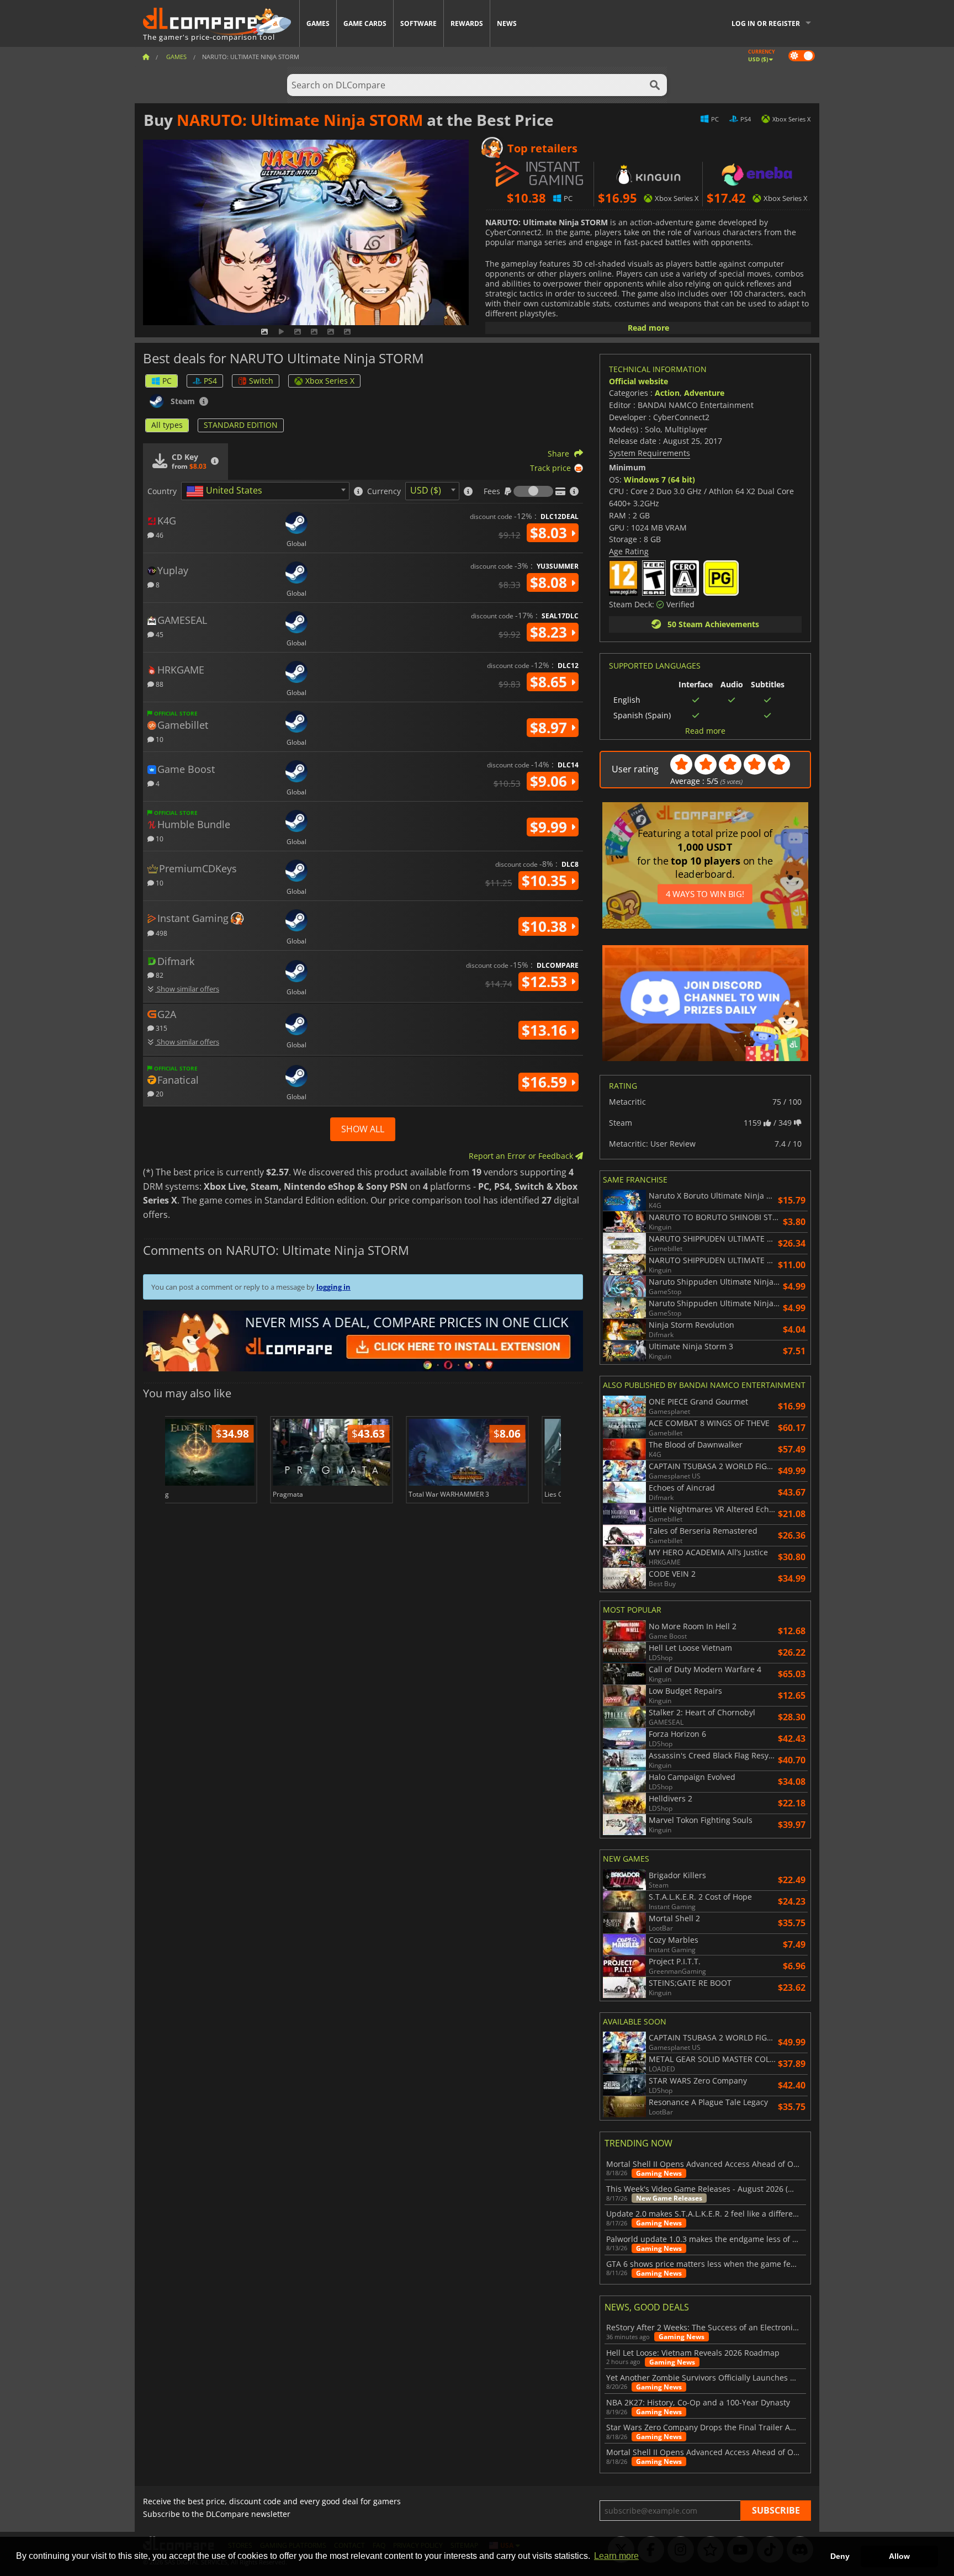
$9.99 (550, 827)
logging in (333, 1287)
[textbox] (226, 491)
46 (159, 535)
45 (159, 634)
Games (318, 23)
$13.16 (546, 1030)
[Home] (146, 57)
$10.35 (546, 881)
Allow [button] (899, 2556)
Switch (261, 381)
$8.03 (550, 533)
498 (161, 933)
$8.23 (550, 632)
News (507, 23)
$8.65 (550, 682)
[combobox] (265, 491)
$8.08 (550, 582)
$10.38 (546, 926)
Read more (648, 328)
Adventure (704, 393)
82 (159, 975)
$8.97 (550, 728)
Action (667, 393)
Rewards (467, 23)
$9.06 (550, 781)
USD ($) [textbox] (426, 490)
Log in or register (766, 23)
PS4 (210, 381)
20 (159, 1093)
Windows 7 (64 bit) (659, 479)
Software (418, 23)
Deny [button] (840, 2556)
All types (167, 425)
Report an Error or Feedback (522, 1156)
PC (167, 381)
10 (159, 739)
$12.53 (546, 982)
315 (161, 1028)
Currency (384, 491)
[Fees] (533, 491)
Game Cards (365, 23)
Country (162, 491)
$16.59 (546, 1082)
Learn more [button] (616, 2556)
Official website (638, 381)
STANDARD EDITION (241, 425)
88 (159, 684)
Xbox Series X (330, 381)
